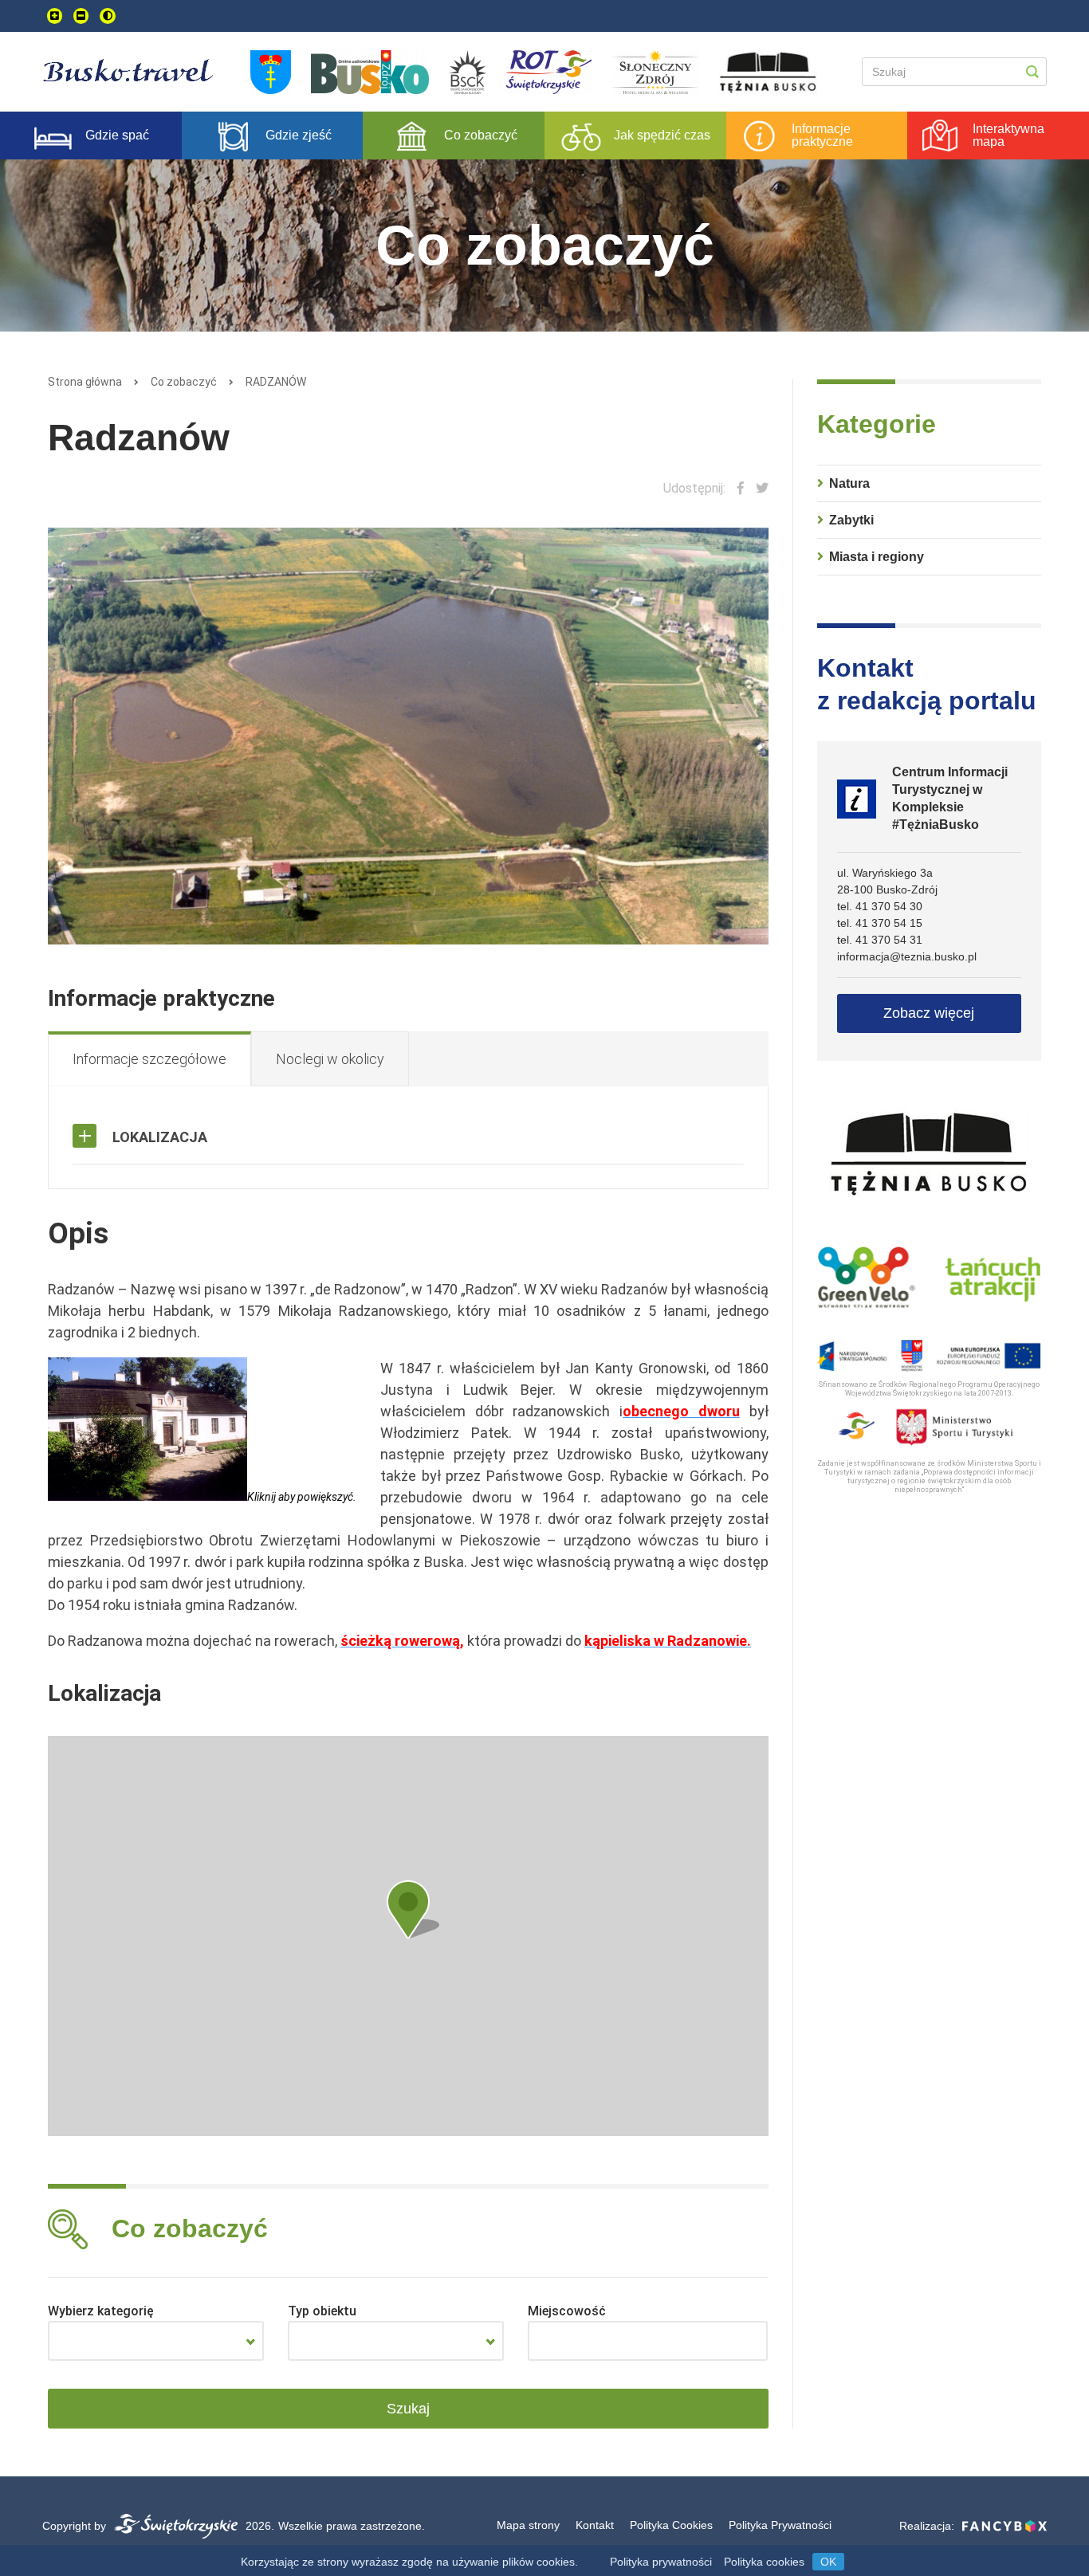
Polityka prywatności (661, 2562)
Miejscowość (567, 2311)
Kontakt (595, 2525)
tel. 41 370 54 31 (880, 940)
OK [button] (828, 2562)
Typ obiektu (322, 2311)
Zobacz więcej (929, 1013)
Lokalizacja (160, 1137)
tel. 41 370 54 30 (880, 906)
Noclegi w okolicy (330, 1059)
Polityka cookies (764, 2562)
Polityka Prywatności (780, 2525)
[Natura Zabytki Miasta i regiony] (156, 2341)
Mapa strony (528, 2525)
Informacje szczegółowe (149, 1059)
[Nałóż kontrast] (108, 16)
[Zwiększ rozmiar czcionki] (55, 16)
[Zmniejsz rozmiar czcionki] (81, 16)
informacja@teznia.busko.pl (907, 956)
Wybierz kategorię (101, 2311)
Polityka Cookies (671, 2525)
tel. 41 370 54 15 (880, 923)
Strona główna (85, 382)
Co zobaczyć (184, 382)
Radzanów (276, 382)
